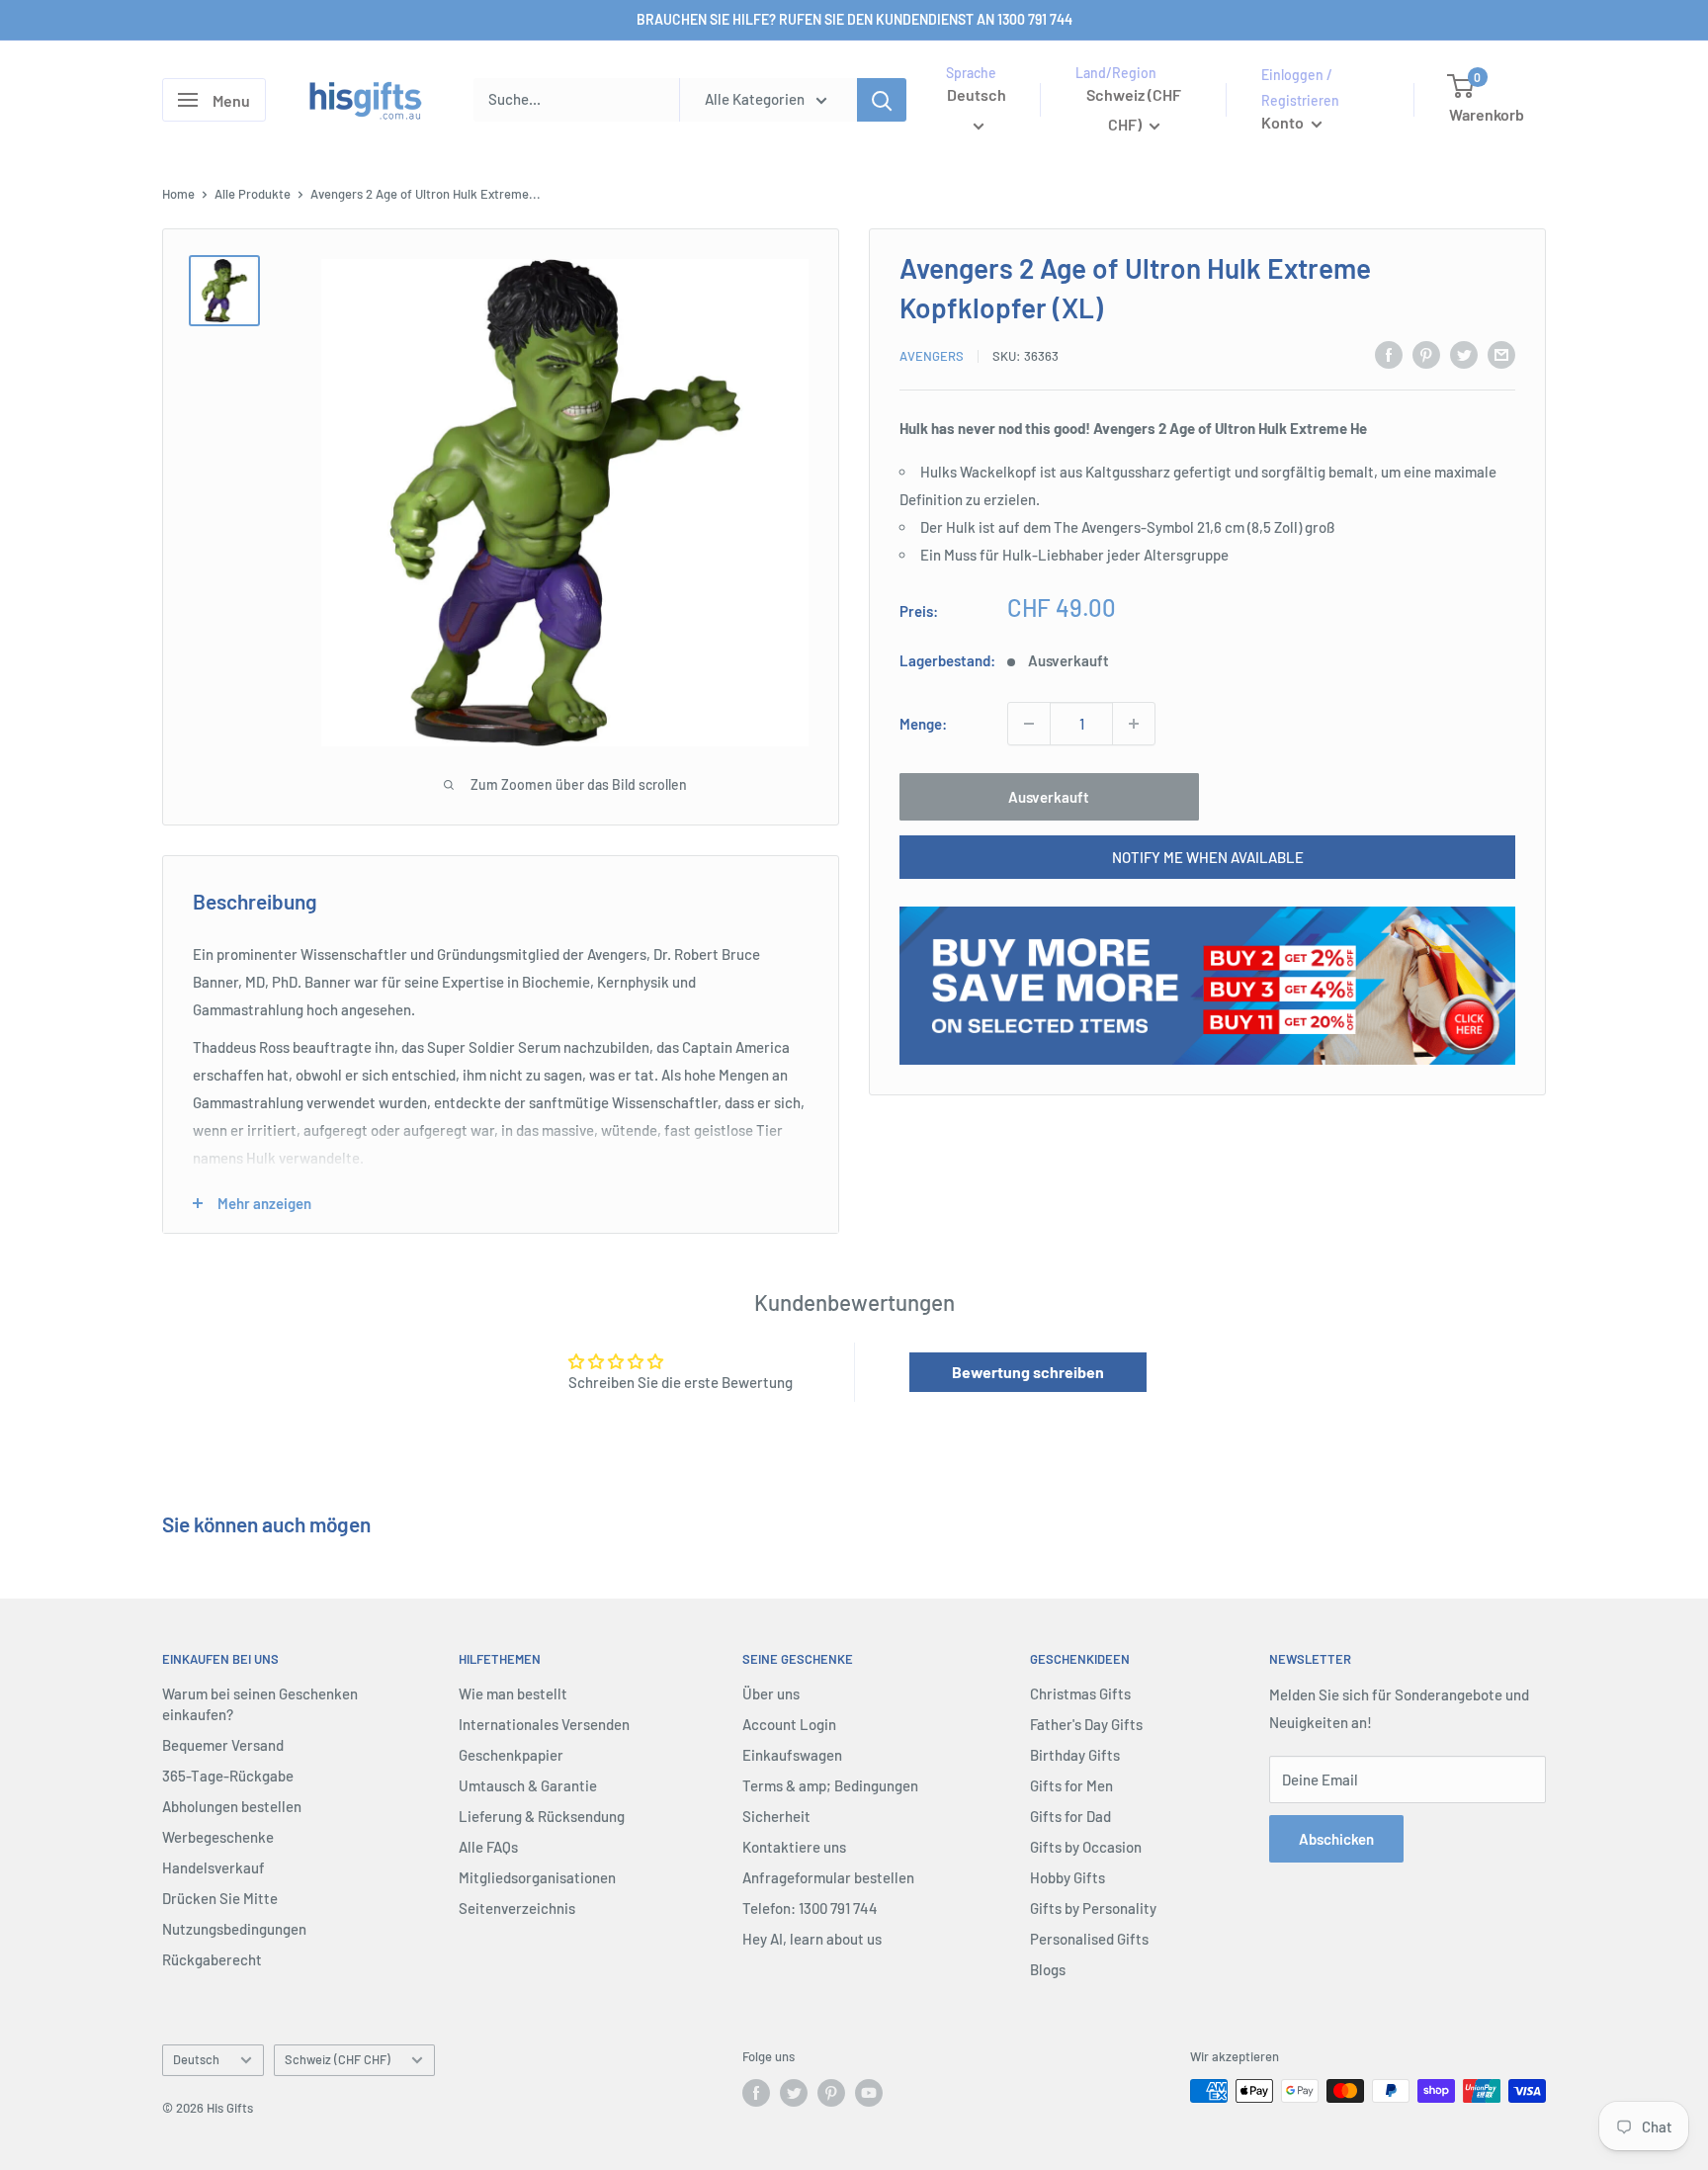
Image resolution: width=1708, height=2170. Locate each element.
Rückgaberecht (212, 1959)
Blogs (1048, 1969)
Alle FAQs (488, 1847)
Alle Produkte (253, 194)
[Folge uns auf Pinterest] (831, 2093)
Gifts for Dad (1070, 1816)
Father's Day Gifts (1086, 1724)
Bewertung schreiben (1028, 1372)
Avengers (932, 357)
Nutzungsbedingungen (234, 1929)
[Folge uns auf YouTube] (869, 2093)
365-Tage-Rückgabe (228, 1776)
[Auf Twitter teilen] (1464, 354)
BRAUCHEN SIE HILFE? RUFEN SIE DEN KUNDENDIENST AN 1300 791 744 (854, 19)
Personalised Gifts (1089, 1939)
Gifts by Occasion (1086, 1847)
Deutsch (196, 2059)
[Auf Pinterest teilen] (1426, 354)
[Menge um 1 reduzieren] (1029, 724)
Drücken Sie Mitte (220, 1898)
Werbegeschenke (218, 1837)
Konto (1284, 122)
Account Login (789, 1724)
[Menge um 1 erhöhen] (1134, 724)
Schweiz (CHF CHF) (338, 2059)
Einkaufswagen (792, 1755)
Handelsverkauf (213, 1867)
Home (178, 194)
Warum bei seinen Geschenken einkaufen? (260, 1704)
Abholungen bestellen (232, 1806)
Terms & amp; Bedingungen (830, 1785)
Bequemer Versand (223, 1745)
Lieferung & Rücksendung (542, 1816)
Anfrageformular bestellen (828, 1877)
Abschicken (1336, 1839)
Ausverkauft (1049, 797)
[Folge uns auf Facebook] (756, 2093)
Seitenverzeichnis (517, 1908)
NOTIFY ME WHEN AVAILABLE (1208, 857)
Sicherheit (776, 1816)
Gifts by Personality (1093, 1908)
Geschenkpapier (511, 1755)
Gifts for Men (1071, 1785)
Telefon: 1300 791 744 (810, 1908)
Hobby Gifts (1067, 1877)
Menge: (923, 724)
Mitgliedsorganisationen (537, 1877)
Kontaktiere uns (794, 1847)
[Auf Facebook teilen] (1389, 354)
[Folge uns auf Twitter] (794, 2093)
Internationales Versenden (544, 1724)
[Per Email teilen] (1501, 354)
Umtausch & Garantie (528, 1785)
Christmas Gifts (1080, 1693)
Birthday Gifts (1075, 1755)
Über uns (771, 1693)
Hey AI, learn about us (812, 1939)
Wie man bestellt (513, 1693)
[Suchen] (882, 100)
